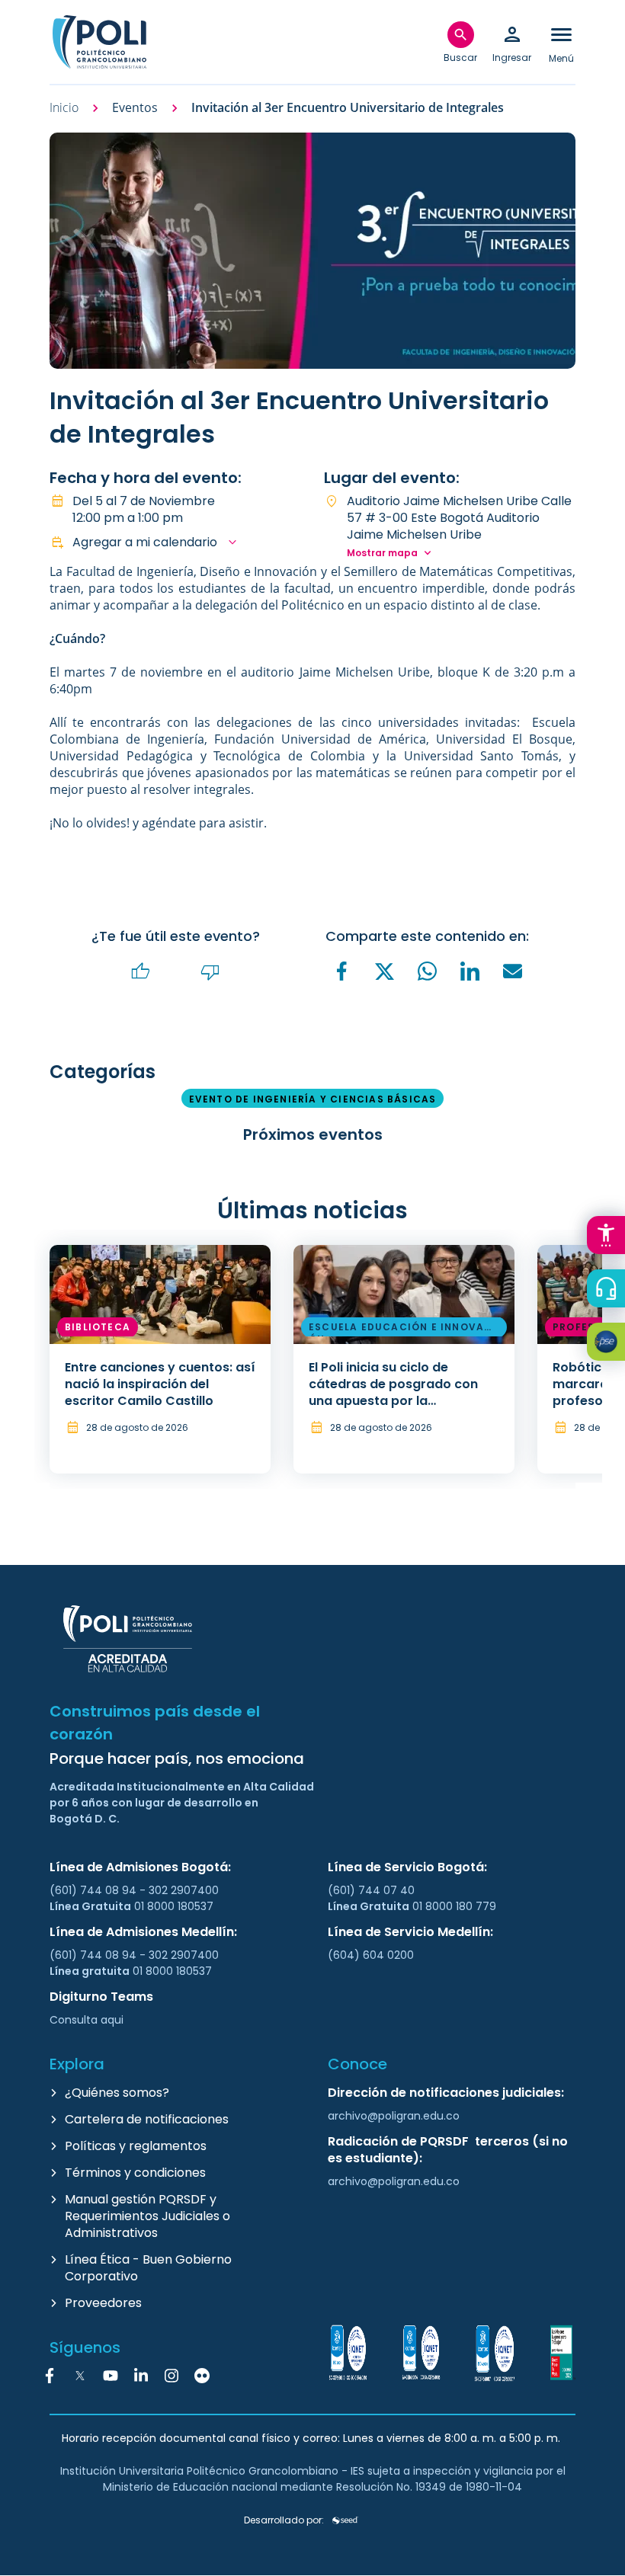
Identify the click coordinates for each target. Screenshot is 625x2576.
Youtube (111, 2376)
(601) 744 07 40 (373, 1890)
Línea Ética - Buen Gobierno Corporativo (148, 2268)
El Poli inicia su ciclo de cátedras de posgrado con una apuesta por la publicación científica (393, 1392)
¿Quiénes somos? (117, 2093)
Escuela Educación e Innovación (403, 1329)
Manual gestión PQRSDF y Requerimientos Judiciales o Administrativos (147, 2216)
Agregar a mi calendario (145, 542)
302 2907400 (184, 1890)
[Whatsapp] (428, 971)
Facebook (50, 2376)
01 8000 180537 (174, 1906)
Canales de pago (610, 1344)
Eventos (135, 108)
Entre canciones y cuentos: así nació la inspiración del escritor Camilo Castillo (160, 1384)
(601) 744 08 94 (95, 1890)
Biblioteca (98, 1327)
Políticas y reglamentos (136, 2146)
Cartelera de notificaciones (147, 2119)
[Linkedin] (470, 971)
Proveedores (103, 2303)
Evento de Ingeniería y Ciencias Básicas (313, 1099)
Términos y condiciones (135, 2173)
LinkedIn (141, 2376)
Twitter (80, 2376)
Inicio (64, 108)
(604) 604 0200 (371, 1955)
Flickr (202, 2376)
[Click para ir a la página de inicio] (99, 42)
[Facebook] (342, 971)
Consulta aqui (87, 2020)
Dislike (210, 972)
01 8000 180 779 (454, 1906)
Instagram (171, 2376)
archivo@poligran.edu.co (394, 2116)
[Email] (513, 971)
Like (141, 972)
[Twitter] (385, 971)
